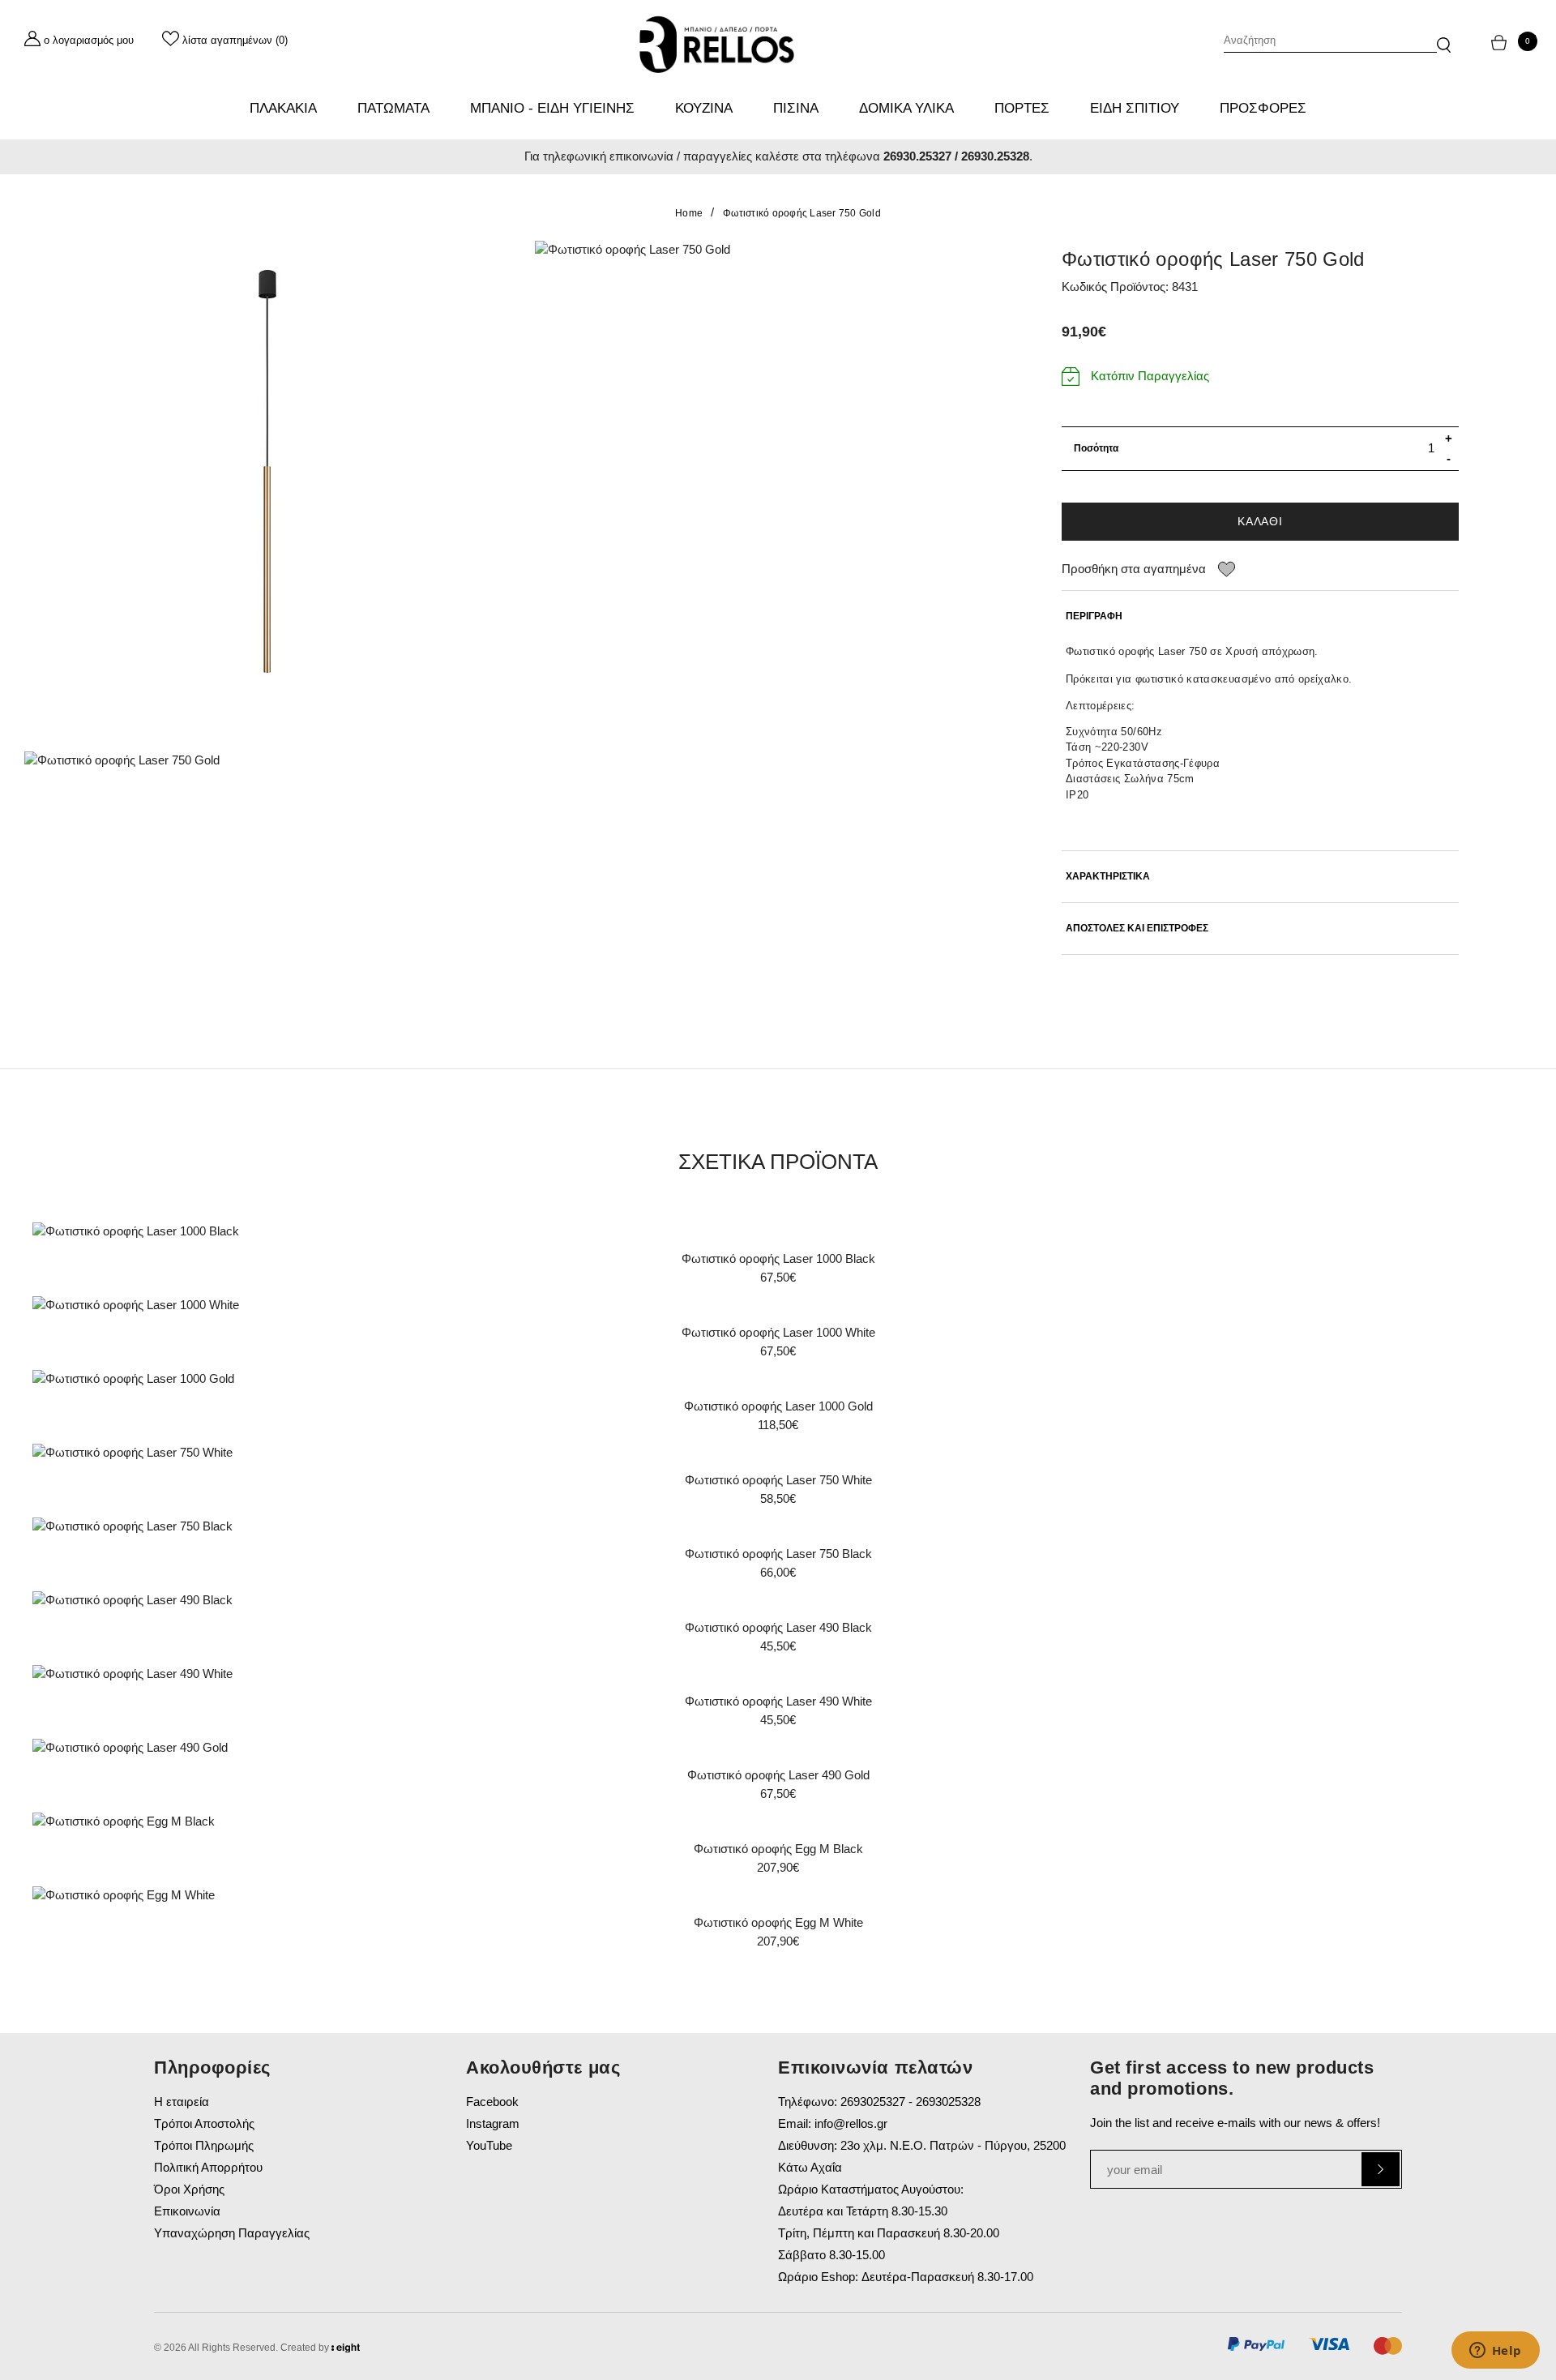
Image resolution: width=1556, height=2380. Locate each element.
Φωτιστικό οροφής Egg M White (778, 1922)
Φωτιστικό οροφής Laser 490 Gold (778, 1775)
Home (689, 213)
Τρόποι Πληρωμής (204, 2145)
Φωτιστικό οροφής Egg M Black (778, 1849)
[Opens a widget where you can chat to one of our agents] (1495, 2352)
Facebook (492, 2102)
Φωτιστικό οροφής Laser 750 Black (778, 1554)
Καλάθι (1260, 521)
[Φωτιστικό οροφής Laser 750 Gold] (267, 484)
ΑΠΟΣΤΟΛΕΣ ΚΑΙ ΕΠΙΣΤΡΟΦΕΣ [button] (1137, 929)
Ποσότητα (1096, 448)
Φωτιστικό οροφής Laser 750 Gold (802, 213)
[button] (1444, 37)
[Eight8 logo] (346, 2350)
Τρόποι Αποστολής (204, 2123)
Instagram (493, 2123)
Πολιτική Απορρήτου (208, 2167)
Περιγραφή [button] (1094, 616)
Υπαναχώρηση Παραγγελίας (232, 2233)
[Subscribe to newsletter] (1381, 2169)
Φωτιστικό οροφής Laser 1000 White (778, 1332)
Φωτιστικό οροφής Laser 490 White (778, 1701)
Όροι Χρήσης (189, 2189)
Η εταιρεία (182, 2102)
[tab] (1260, 616)
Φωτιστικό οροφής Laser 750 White (778, 1480)
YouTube (489, 2145)
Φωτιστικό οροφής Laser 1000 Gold (778, 1406)
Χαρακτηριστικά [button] (1108, 877)
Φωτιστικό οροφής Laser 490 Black (778, 1627)
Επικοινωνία (187, 2211)
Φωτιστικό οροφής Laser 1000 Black (778, 1258)
